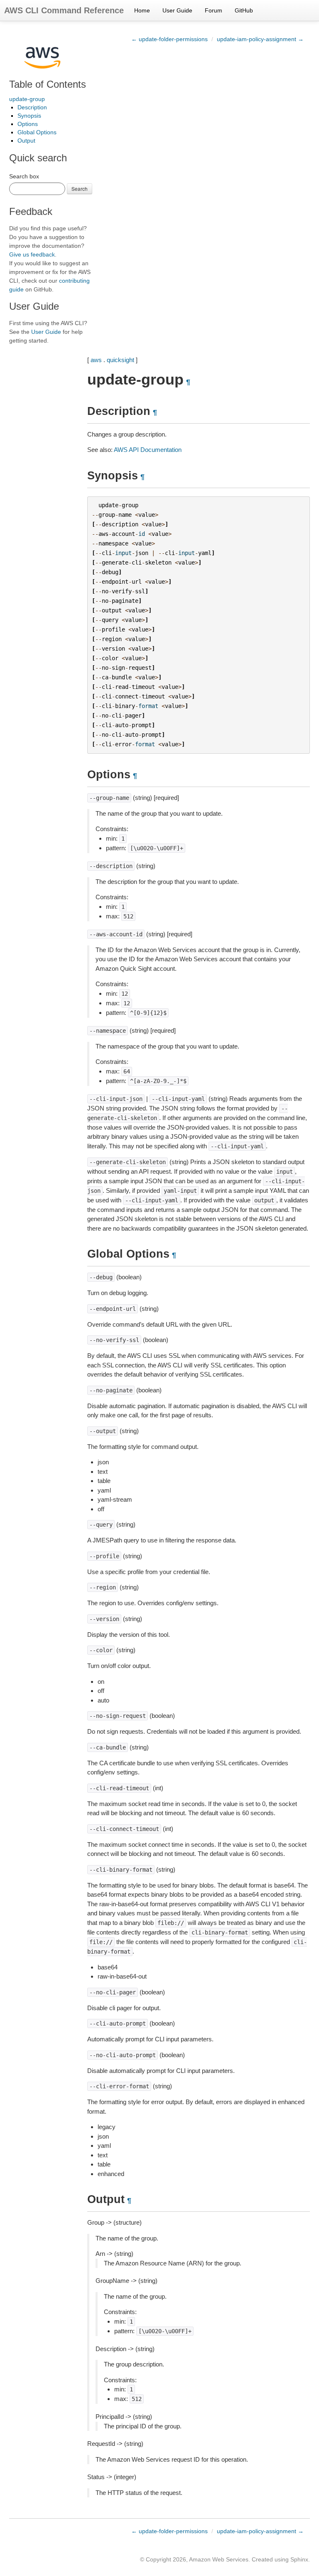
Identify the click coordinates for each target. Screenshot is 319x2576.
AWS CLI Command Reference (64, 10)
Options (28, 124)
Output (26, 141)
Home (142, 10)
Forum (213, 10)
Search (80, 189)
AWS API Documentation (148, 450)
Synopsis (29, 116)
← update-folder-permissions (169, 39)
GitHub (244, 10)
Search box (24, 176)
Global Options (37, 132)
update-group (27, 99)
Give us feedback (32, 254)
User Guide (177, 10)
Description (32, 107)
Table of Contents (48, 84)
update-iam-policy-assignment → (260, 39)
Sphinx (299, 2559)
